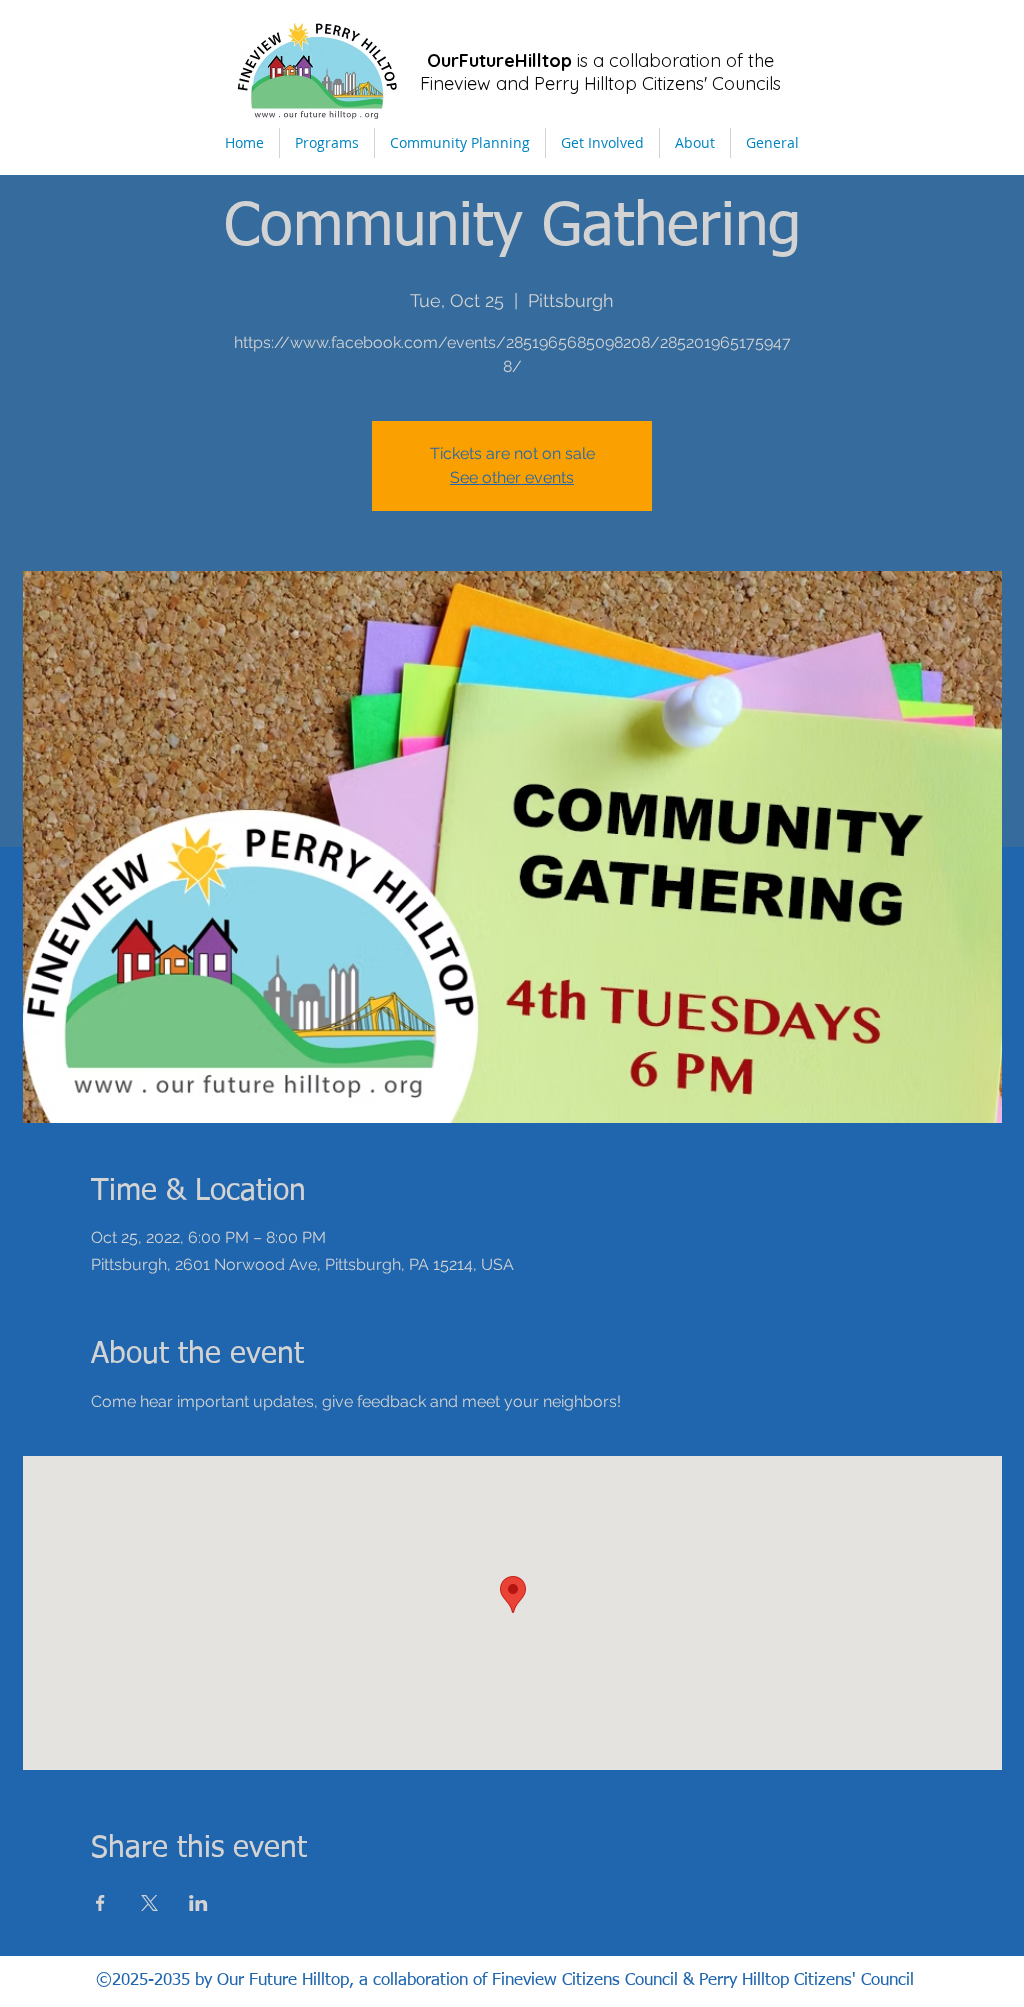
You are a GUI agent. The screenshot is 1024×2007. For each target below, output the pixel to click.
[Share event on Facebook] (100, 1903)
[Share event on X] (149, 1903)
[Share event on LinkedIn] (198, 1903)
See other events (512, 477)
